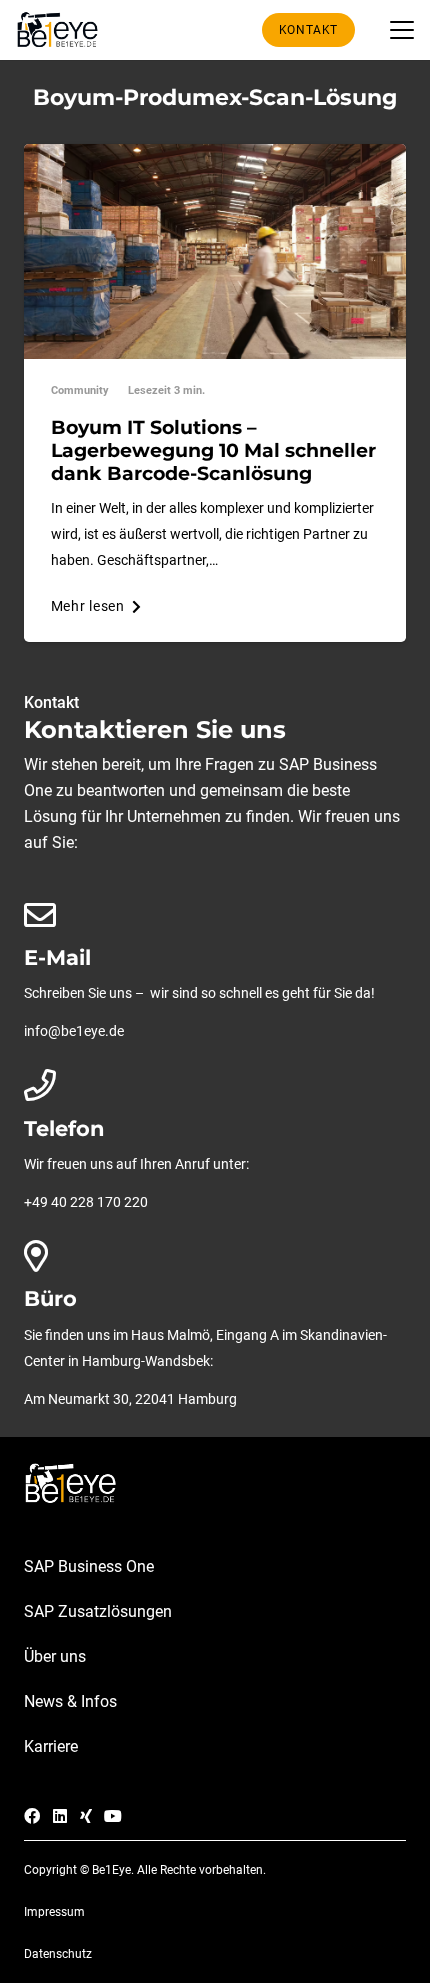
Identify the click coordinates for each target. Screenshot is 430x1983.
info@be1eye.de (74, 1031)
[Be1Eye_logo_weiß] (215, 1483)
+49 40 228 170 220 (86, 1202)
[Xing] (86, 1816)
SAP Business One (89, 1566)
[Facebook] (32, 1816)
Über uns (55, 1656)
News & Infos (70, 1701)
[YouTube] (113, 1816)
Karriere (51, 1746)
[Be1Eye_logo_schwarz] (60, 30)
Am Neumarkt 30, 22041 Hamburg (130, 1399)
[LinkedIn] (60, 1816)
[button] (402, 30)
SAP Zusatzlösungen (98, 1611)
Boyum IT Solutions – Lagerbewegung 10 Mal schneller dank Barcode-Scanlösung (213, 450)
